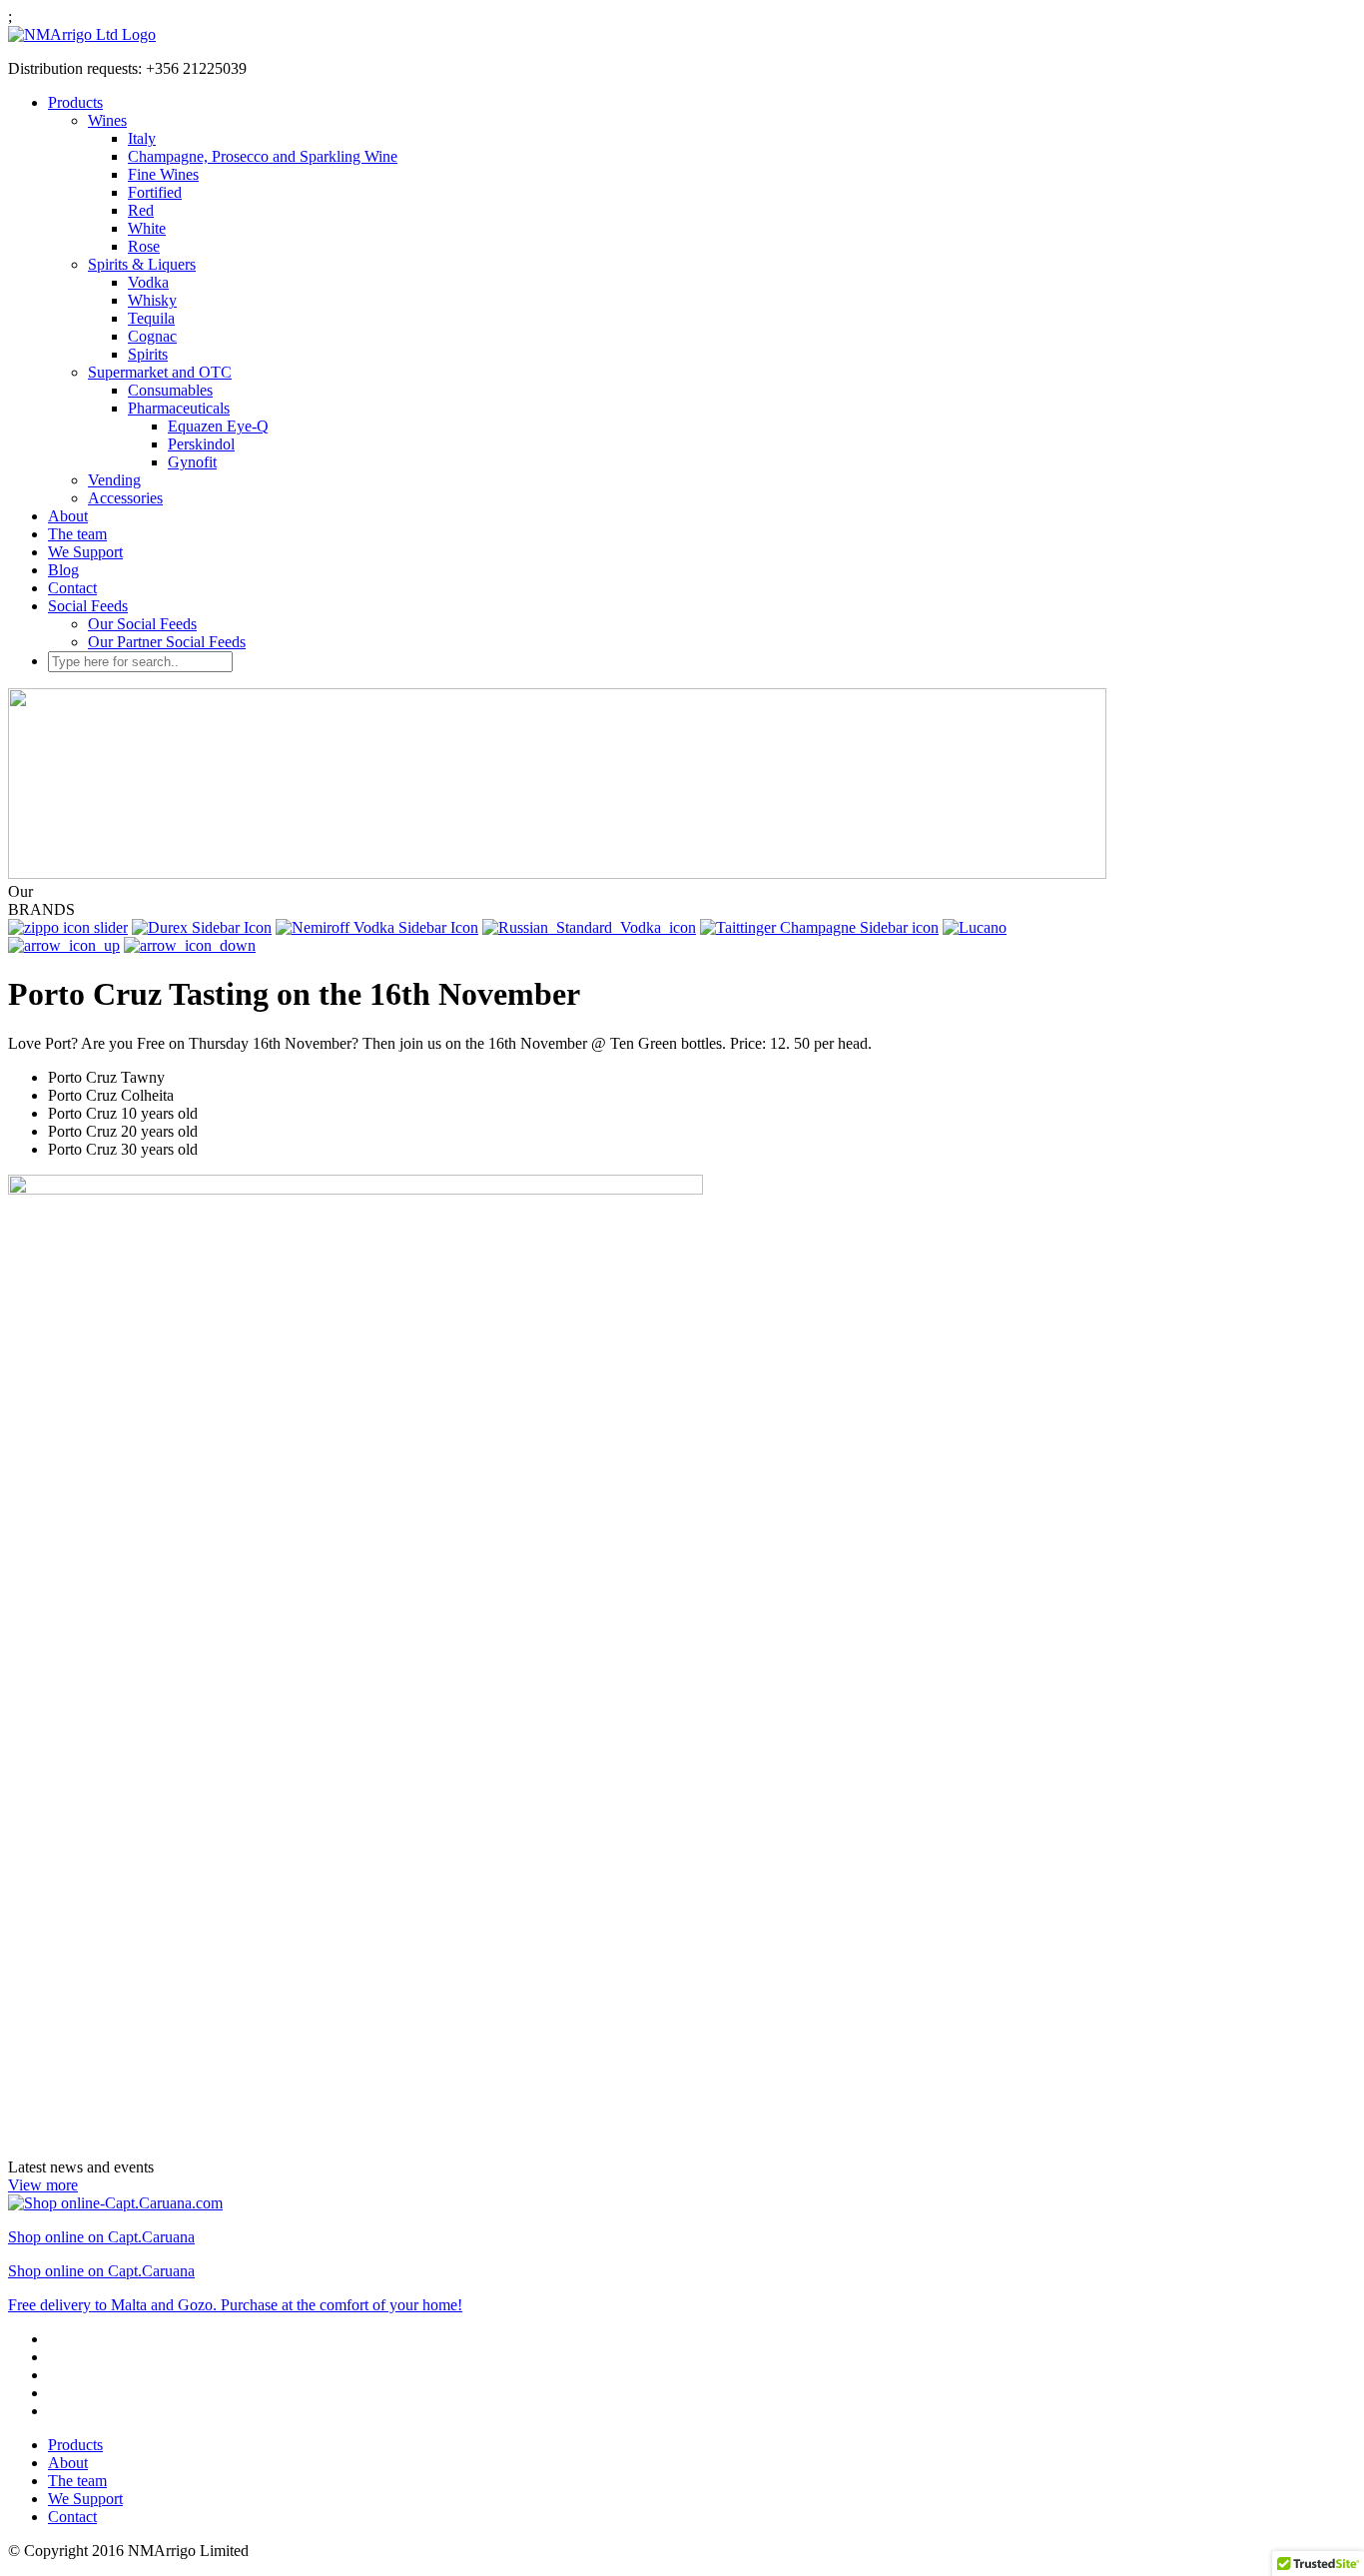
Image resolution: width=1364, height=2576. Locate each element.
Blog (63, 570)
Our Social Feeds (142, 624)
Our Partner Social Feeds (167, 642)
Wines (107, 120)
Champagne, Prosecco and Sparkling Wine (263, 156)
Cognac (152, 336)
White (147, 228)
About (68, 516)
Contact (72, 588)
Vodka (148, 282)
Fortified (155, 192)
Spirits (148, 354)
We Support (85, 552)
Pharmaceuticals (179, 408)
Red (141, 210)
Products (75, 102)
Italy (142, 138)
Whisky (152, 300)
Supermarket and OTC (160, 372)
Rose (144, 246)
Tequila (151, 318)
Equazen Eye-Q (218, 426)
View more (43, 2185)
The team (77, 534)
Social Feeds (88, 606)
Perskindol (201, 444)
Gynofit (192, 462)
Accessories (125, 498)
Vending (114, 480)
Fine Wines (163, 174)
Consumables (170, 390)
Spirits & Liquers (142, 264)
